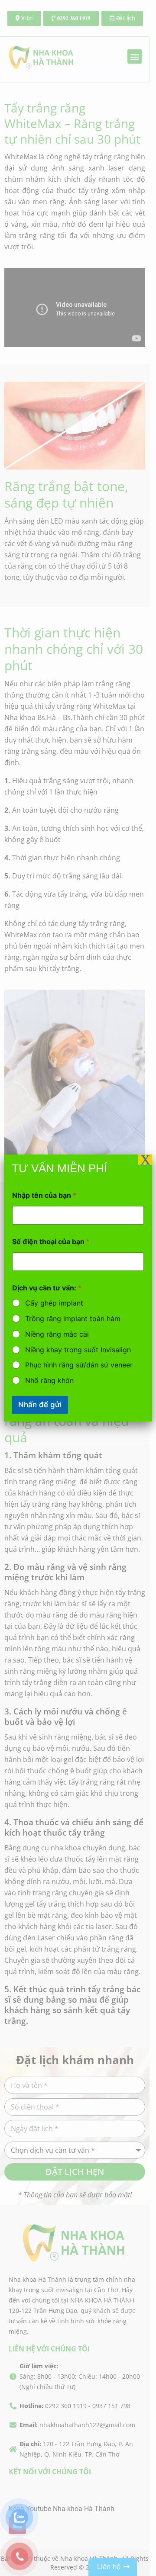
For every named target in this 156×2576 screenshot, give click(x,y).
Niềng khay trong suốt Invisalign (78, 1350)
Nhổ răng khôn (49, 1380)
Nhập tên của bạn (44, 1195)
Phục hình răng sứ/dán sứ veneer (79, 1365)
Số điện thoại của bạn (51, 1242)
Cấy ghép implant (54, 1303)
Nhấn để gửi (40, 1405)
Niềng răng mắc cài (57, 1334)
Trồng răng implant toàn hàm (73, 1319)
